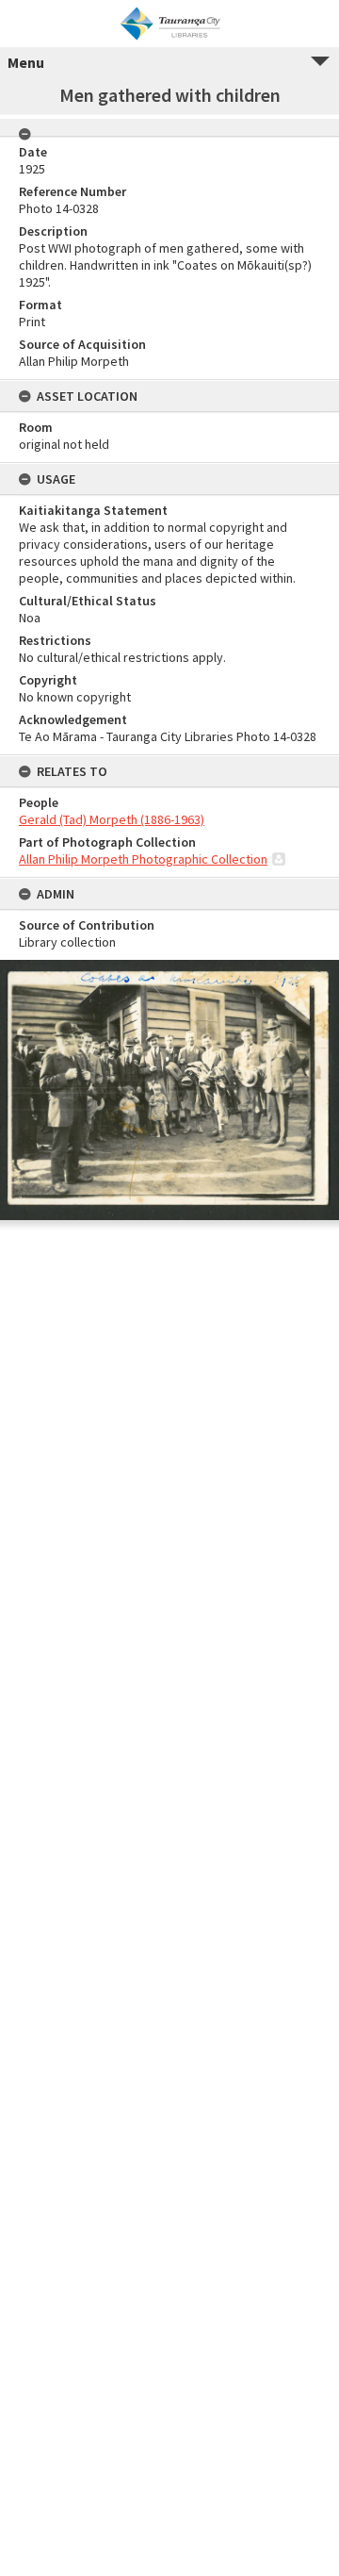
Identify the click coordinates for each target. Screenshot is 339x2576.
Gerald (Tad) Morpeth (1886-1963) (112, 819)
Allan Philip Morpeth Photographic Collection (143, 859)
